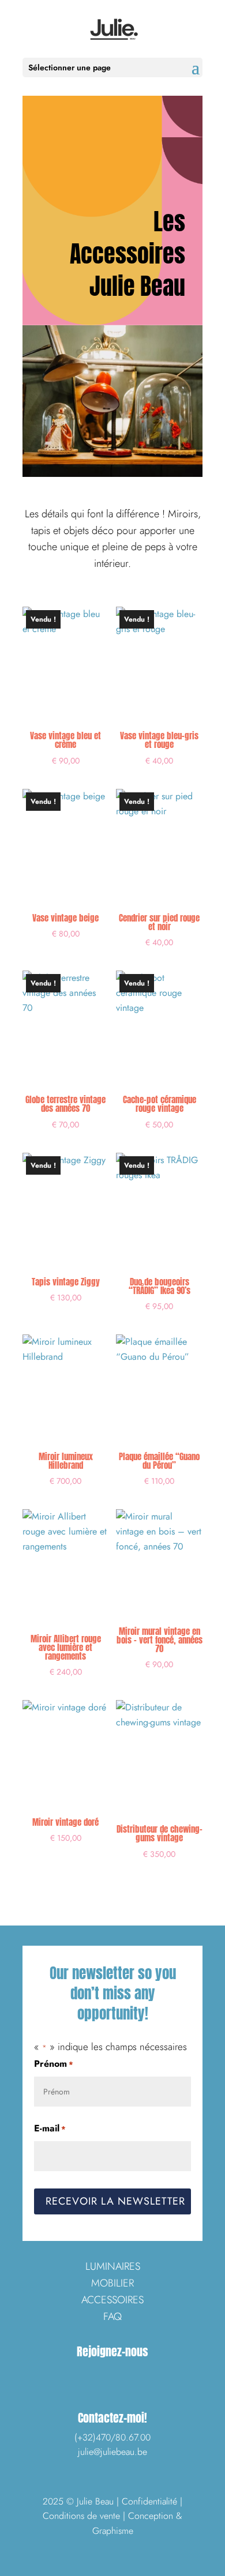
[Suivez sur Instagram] (112, 2375)
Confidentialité (149, 2501)
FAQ (112, 2316)
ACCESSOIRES (112, 2300)
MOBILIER (112, 2283)
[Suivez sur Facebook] (85, 2375)
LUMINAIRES (113, 2266)
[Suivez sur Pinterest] (140, 2375)
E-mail (50, 2128)
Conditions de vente (81, 2516)
